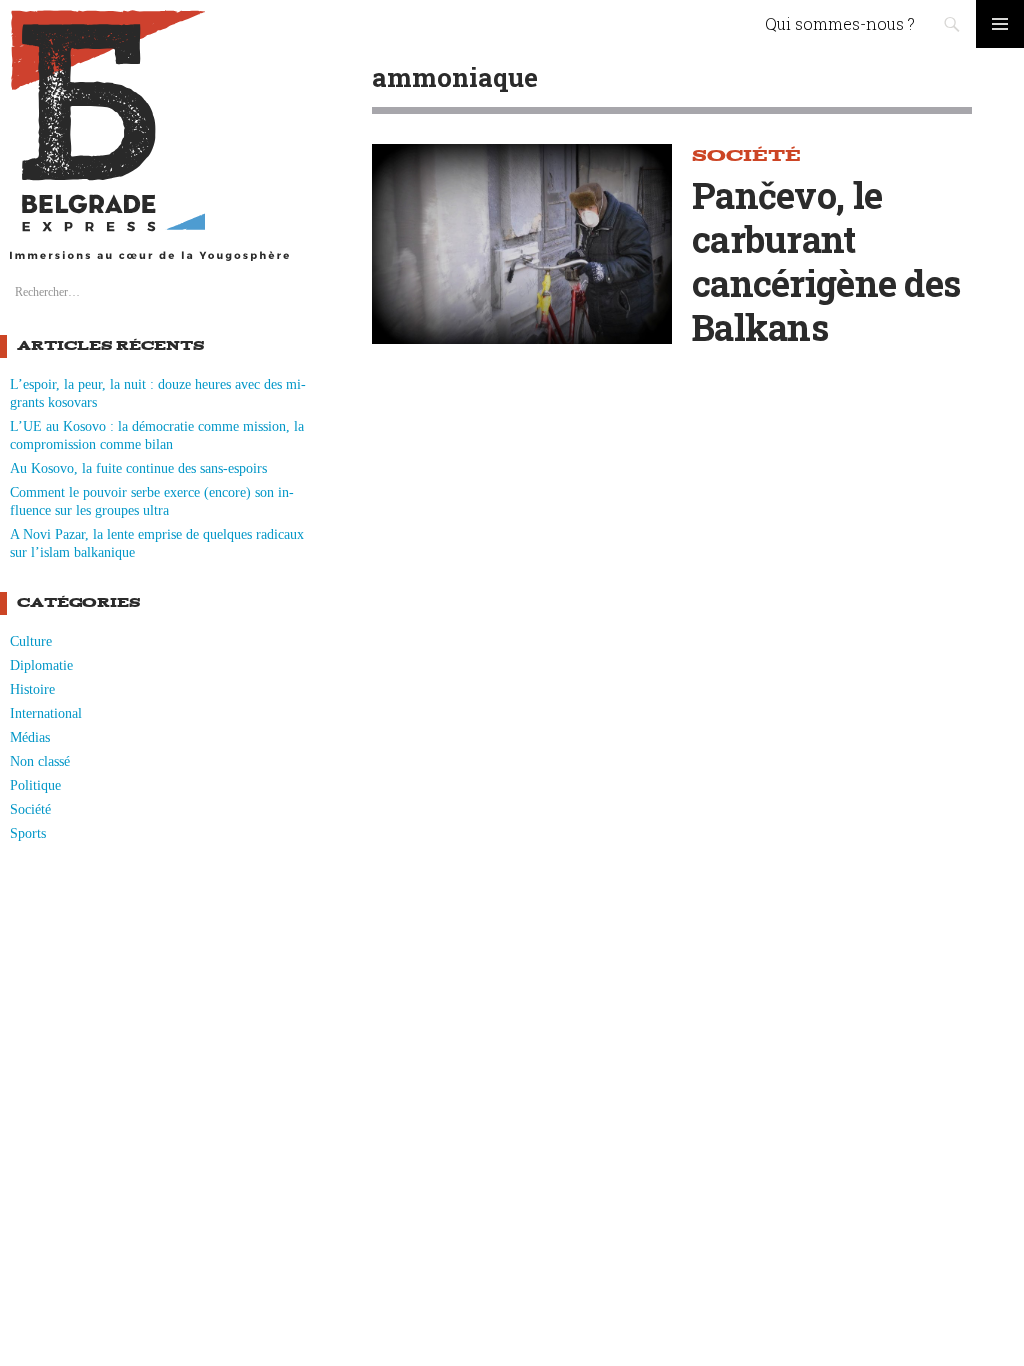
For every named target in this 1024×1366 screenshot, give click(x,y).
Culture (31, 641)
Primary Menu (1000, 24)
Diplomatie (41, 665)
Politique (35, 785)
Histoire (32, 689)
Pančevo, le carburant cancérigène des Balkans (826, 261)
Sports (28, 833)
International (46, 713)
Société (30, 809)
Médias (30, 737)
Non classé (40, 761)
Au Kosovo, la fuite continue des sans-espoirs (138, 468)
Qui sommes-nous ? (840, 23)
